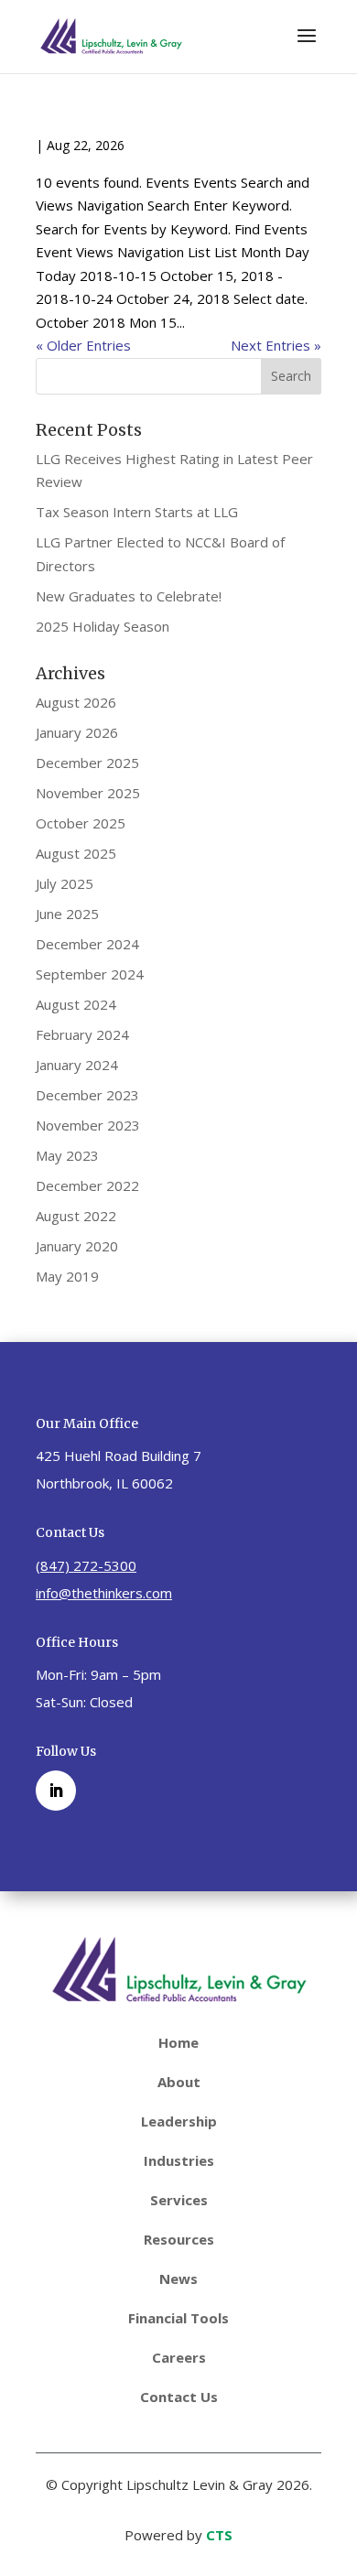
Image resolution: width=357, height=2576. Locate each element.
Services (179, 2200)
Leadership (179, 2121)
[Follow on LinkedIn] (56, 1791)
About (179, 2082)
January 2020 (77, 1246)
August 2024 (76, 1004)
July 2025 (65, 883)
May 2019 (67, 1276)
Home (178, 2042)
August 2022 (76, 1216)
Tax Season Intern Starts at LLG (137, 512)
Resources (179, 2239)
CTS (219, 2535)
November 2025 (88, 793)
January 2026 (77, 732)
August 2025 (76, 853)
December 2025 (87, 763)
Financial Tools (178, 2318)
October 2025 (81, 823)
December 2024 (87, 944)
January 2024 (77, 1065)
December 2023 (87, 1095)
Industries (179, 2160)
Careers (179, 2357)
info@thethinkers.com (104, 1593)
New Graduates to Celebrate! (129, 596)
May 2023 (67, 1155)
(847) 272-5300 (86, 1565)
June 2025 (67, 914)
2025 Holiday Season (103, 626)
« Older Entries (83, 345)
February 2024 (82, 1034)
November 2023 (88, 1125)
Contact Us (179, 2397)
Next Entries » (276, 345)
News (178, 2278)
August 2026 (76, 702)
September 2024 (90, 974)
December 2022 (87, 1185)
